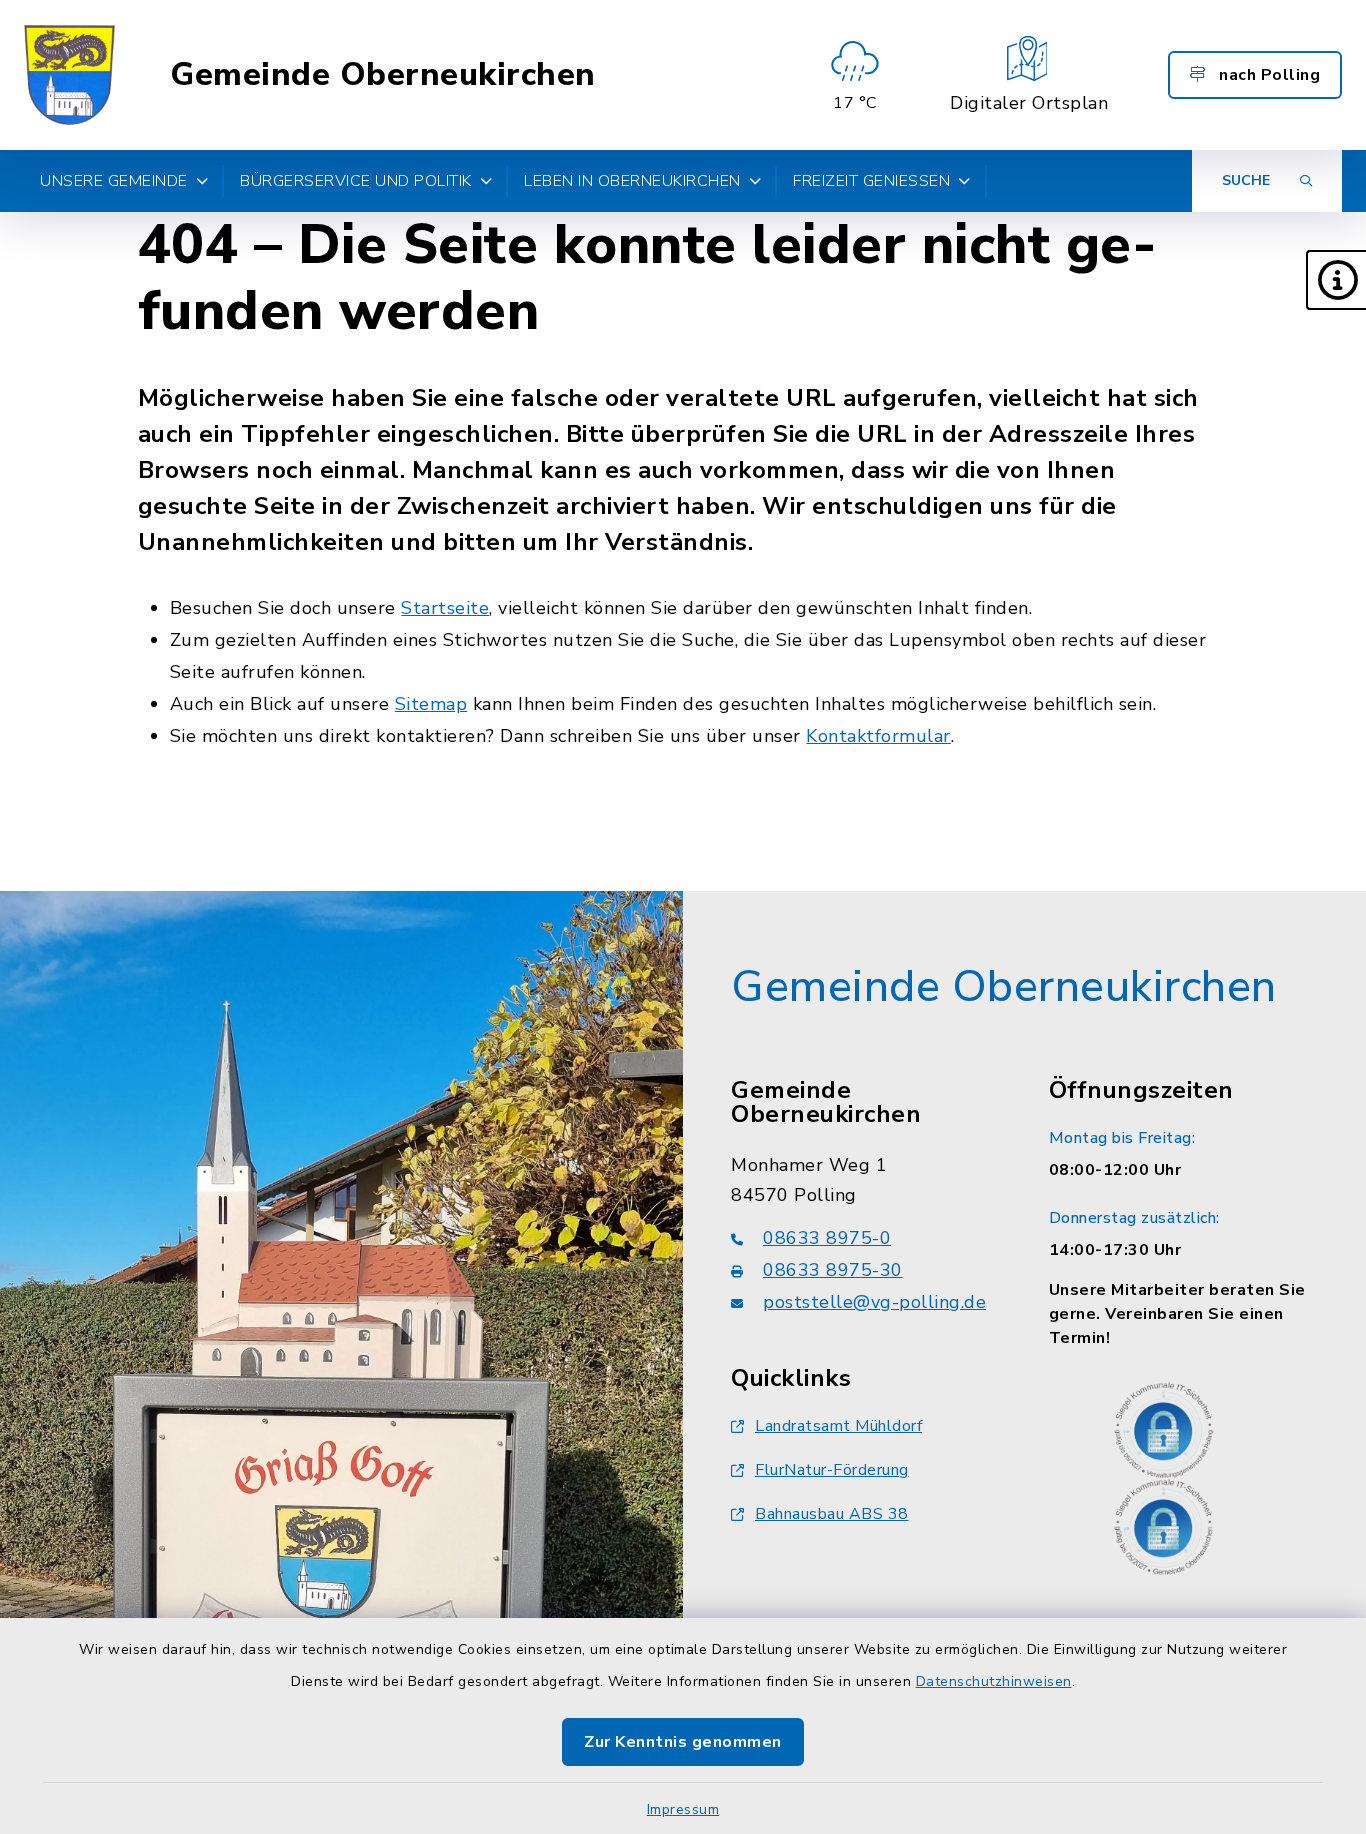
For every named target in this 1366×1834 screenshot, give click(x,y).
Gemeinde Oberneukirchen (383, 75)
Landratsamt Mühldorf (838, 1426)
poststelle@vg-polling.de (874, 1302)
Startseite (445, 608)
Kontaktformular (878, 736)
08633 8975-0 (827, 1238)
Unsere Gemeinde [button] (114, 181)
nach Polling (1268, 75)
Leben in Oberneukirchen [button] (632, 181)
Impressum (683, 1809)
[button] (1336, 280)
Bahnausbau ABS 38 (832, 1514)
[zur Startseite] (69, 75)
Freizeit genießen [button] (871, 181)
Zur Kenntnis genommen (683, 1742)
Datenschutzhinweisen (994, 1681)
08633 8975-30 (833, 1270)
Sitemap (431, 704)
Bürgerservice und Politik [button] (356, 181)
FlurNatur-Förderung (832, 1470)
